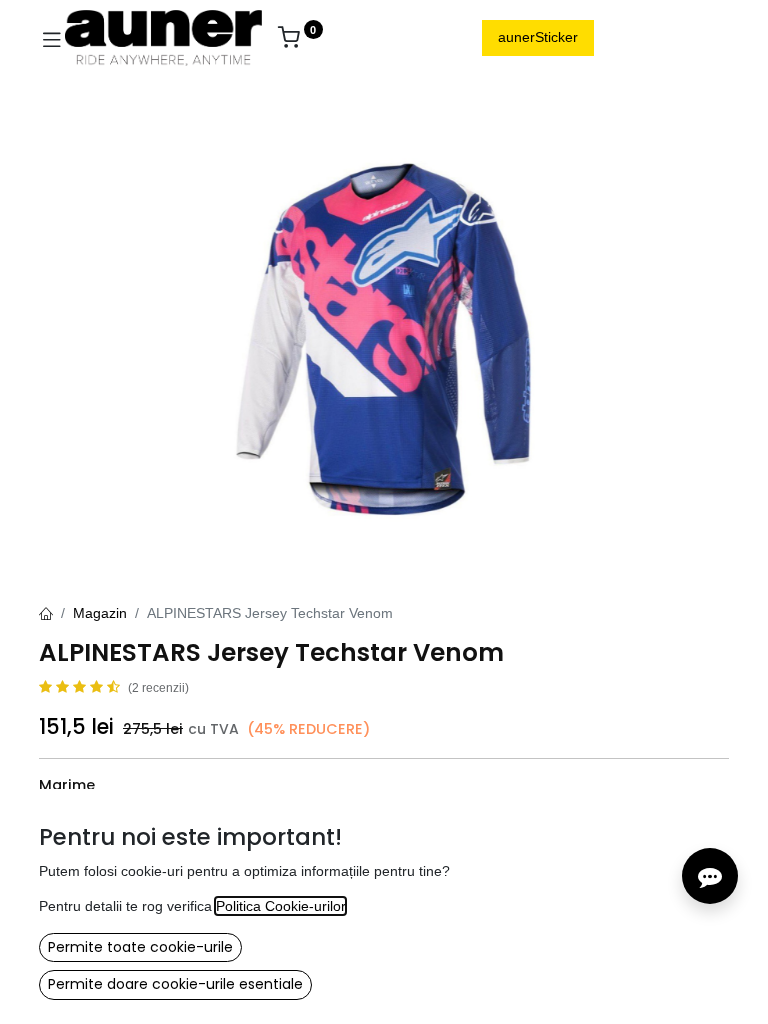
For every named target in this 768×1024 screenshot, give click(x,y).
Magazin (100, 613)
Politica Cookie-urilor (280, 906)
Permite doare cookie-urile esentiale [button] (175, 984)
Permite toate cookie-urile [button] (140, 947)
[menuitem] (358, 38)
